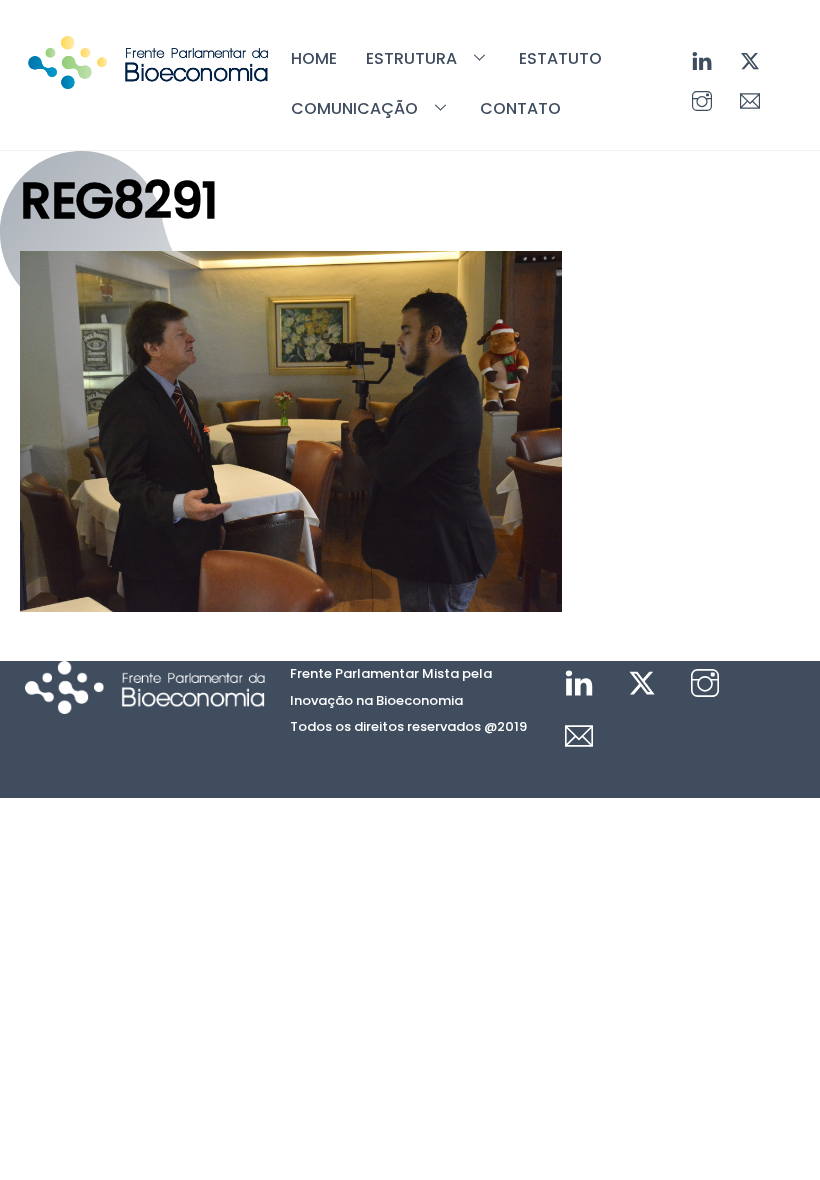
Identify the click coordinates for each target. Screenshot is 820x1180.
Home (314, 58)
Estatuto (560, 58)
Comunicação (354, 108)
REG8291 (119, 200)
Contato (520, 108)
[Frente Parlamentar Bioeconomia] (148, 79)
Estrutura (411, 58)
